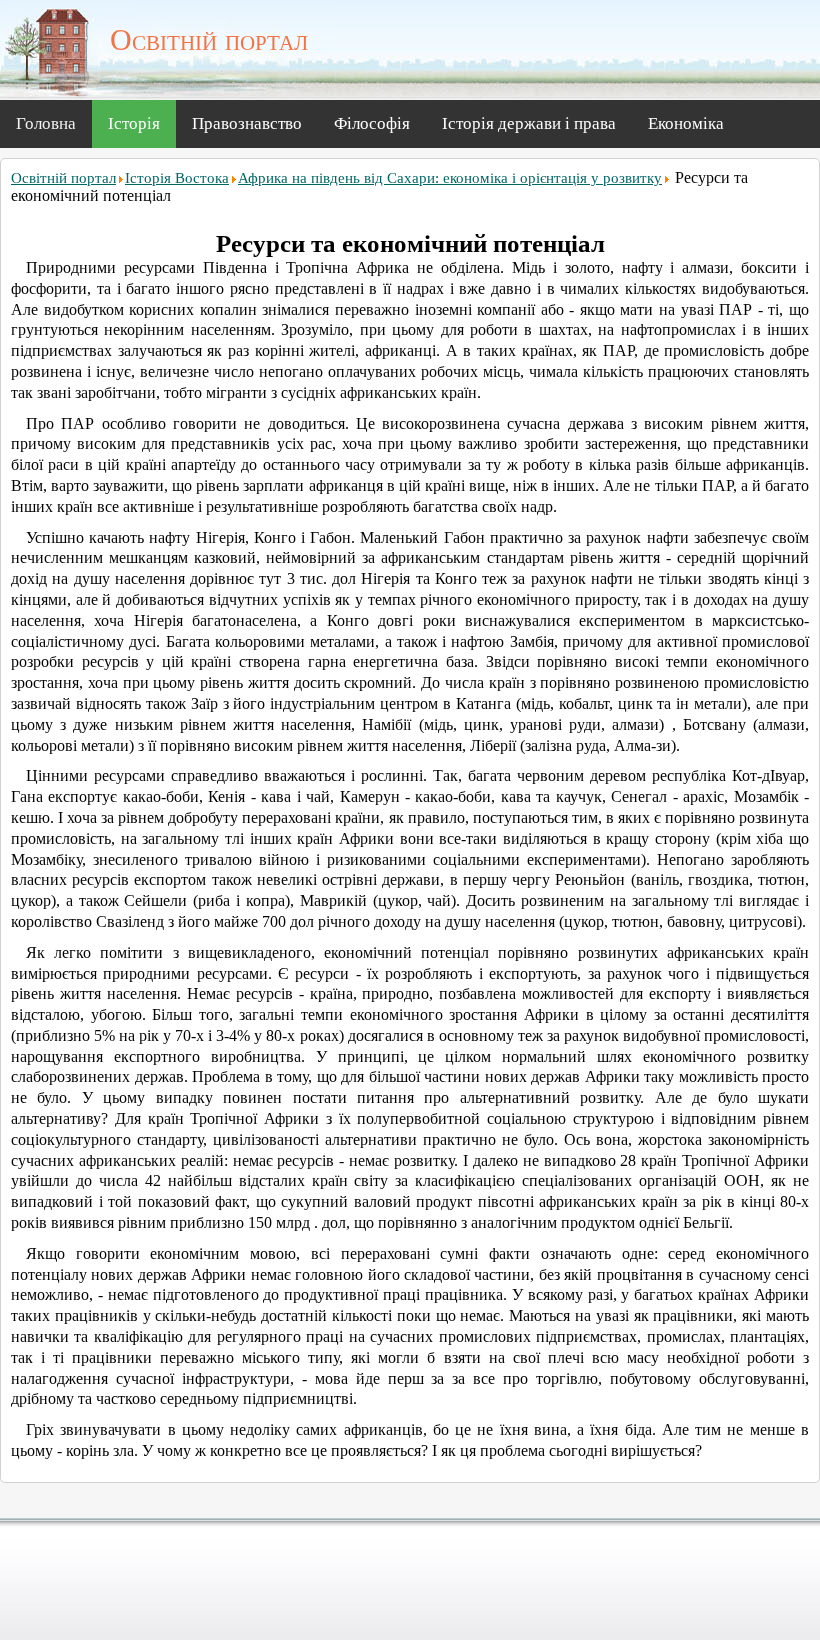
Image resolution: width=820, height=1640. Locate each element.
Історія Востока (177, 178)
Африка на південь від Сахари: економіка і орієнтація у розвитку (450, 178)
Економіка (686, 123)
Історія (134, 123)
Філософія (372, 123)
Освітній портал (63, 178)
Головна (46, 123)
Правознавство (247, 123)
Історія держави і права (529, 123)
